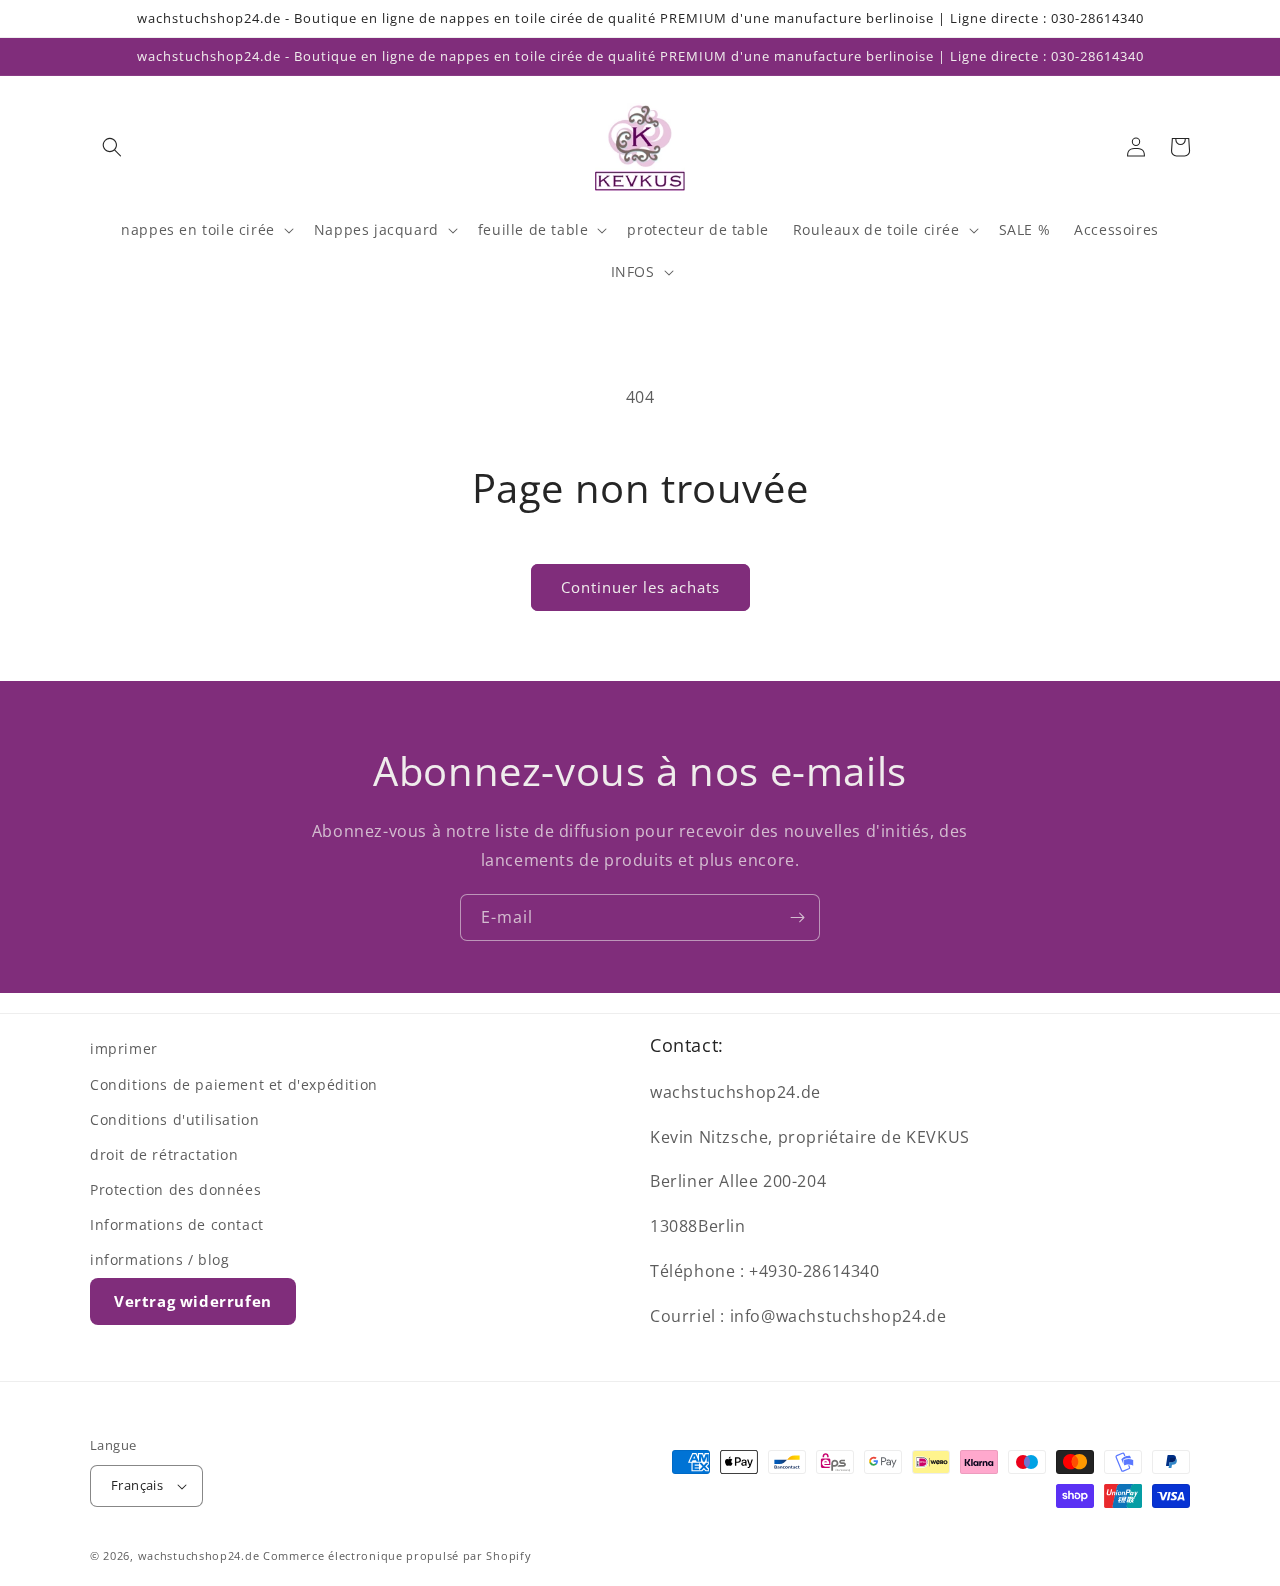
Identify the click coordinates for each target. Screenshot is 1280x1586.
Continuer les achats (640, 587)
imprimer (124, 1048)
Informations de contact (177, 1224)
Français (137, 1485)
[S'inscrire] (797, 917)
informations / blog (159, 1259)
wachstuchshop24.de (199, 1555)
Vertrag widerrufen (193, 1301)
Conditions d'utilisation (174, 1119)
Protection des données (175, 1189)
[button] (112, 147)
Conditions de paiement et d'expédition (234, 1084)
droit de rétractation (164, 1154)
